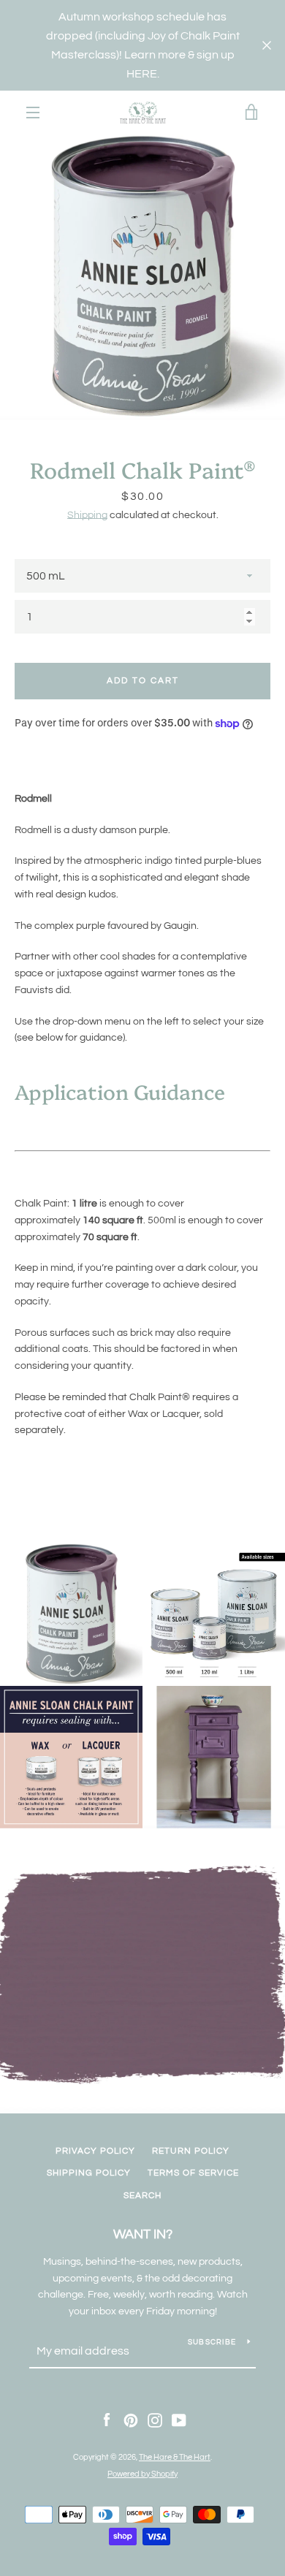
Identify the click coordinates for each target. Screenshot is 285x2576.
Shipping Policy (89, 2173)
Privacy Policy (95, 2151)
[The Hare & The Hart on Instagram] (155, 2420)
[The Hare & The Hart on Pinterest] (131, 2420)
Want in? (143, 2234)
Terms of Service (193, 2173)
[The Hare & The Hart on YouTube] (179, 2420)
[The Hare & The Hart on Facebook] (107, 2420)
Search (142, 2196)
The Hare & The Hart (175, 2457)
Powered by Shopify (142, 2474)
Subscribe (212, 2342)
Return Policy (191, 2151)
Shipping (87, 515)
